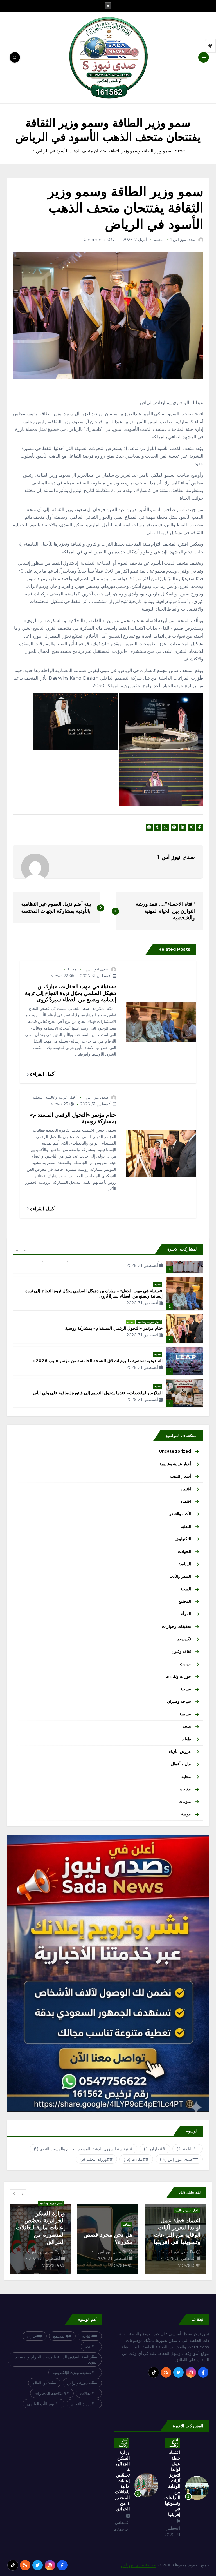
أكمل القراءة (42, 1074)
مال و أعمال (181, 1764)
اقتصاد (186, 1489)
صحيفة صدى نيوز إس (139, 2565)
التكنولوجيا (183, 1539)
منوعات (185, 1801)
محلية (159, 240)
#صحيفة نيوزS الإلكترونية (73, 2373)
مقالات (185, 1789)
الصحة (186, 1589)
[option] (108, 1291)
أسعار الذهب (181, 1476)
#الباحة (186, 2149)
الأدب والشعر (180, 1514)
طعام (187, 1739)
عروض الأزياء (180, 1752)
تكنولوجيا (184, 1639)
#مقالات (135, 2159)
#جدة (90, 2347)
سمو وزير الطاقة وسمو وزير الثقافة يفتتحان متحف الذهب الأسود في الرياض (104, 151)
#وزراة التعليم (95, 2159)
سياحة (186, 1689)
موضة (186, 1814)
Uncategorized (175, 1451)
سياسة (185, 1714)
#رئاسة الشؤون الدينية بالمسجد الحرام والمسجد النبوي (82, 2149)
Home (178, 151)
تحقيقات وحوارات (176, 1626)
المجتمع (185, 1601)
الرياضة (185, 1564)
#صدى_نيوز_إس (178, 2159)
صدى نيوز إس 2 (107, 2252)
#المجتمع (61, 2336)
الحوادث (184, 1551)
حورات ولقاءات (178, 1676)
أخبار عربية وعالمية (61, 1097)
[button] (17, 1250)
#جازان (153, 2149)
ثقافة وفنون (181, 1651)
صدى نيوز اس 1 (183, 240)
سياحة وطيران (179, 1701)
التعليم (186, 1526)
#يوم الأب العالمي (42, 2404)
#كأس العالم (43, 2383)
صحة (187, 1726)
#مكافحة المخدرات (50, 2393)
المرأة (186, 1614)
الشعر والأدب (180, 1576)
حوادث (185, 1664)
